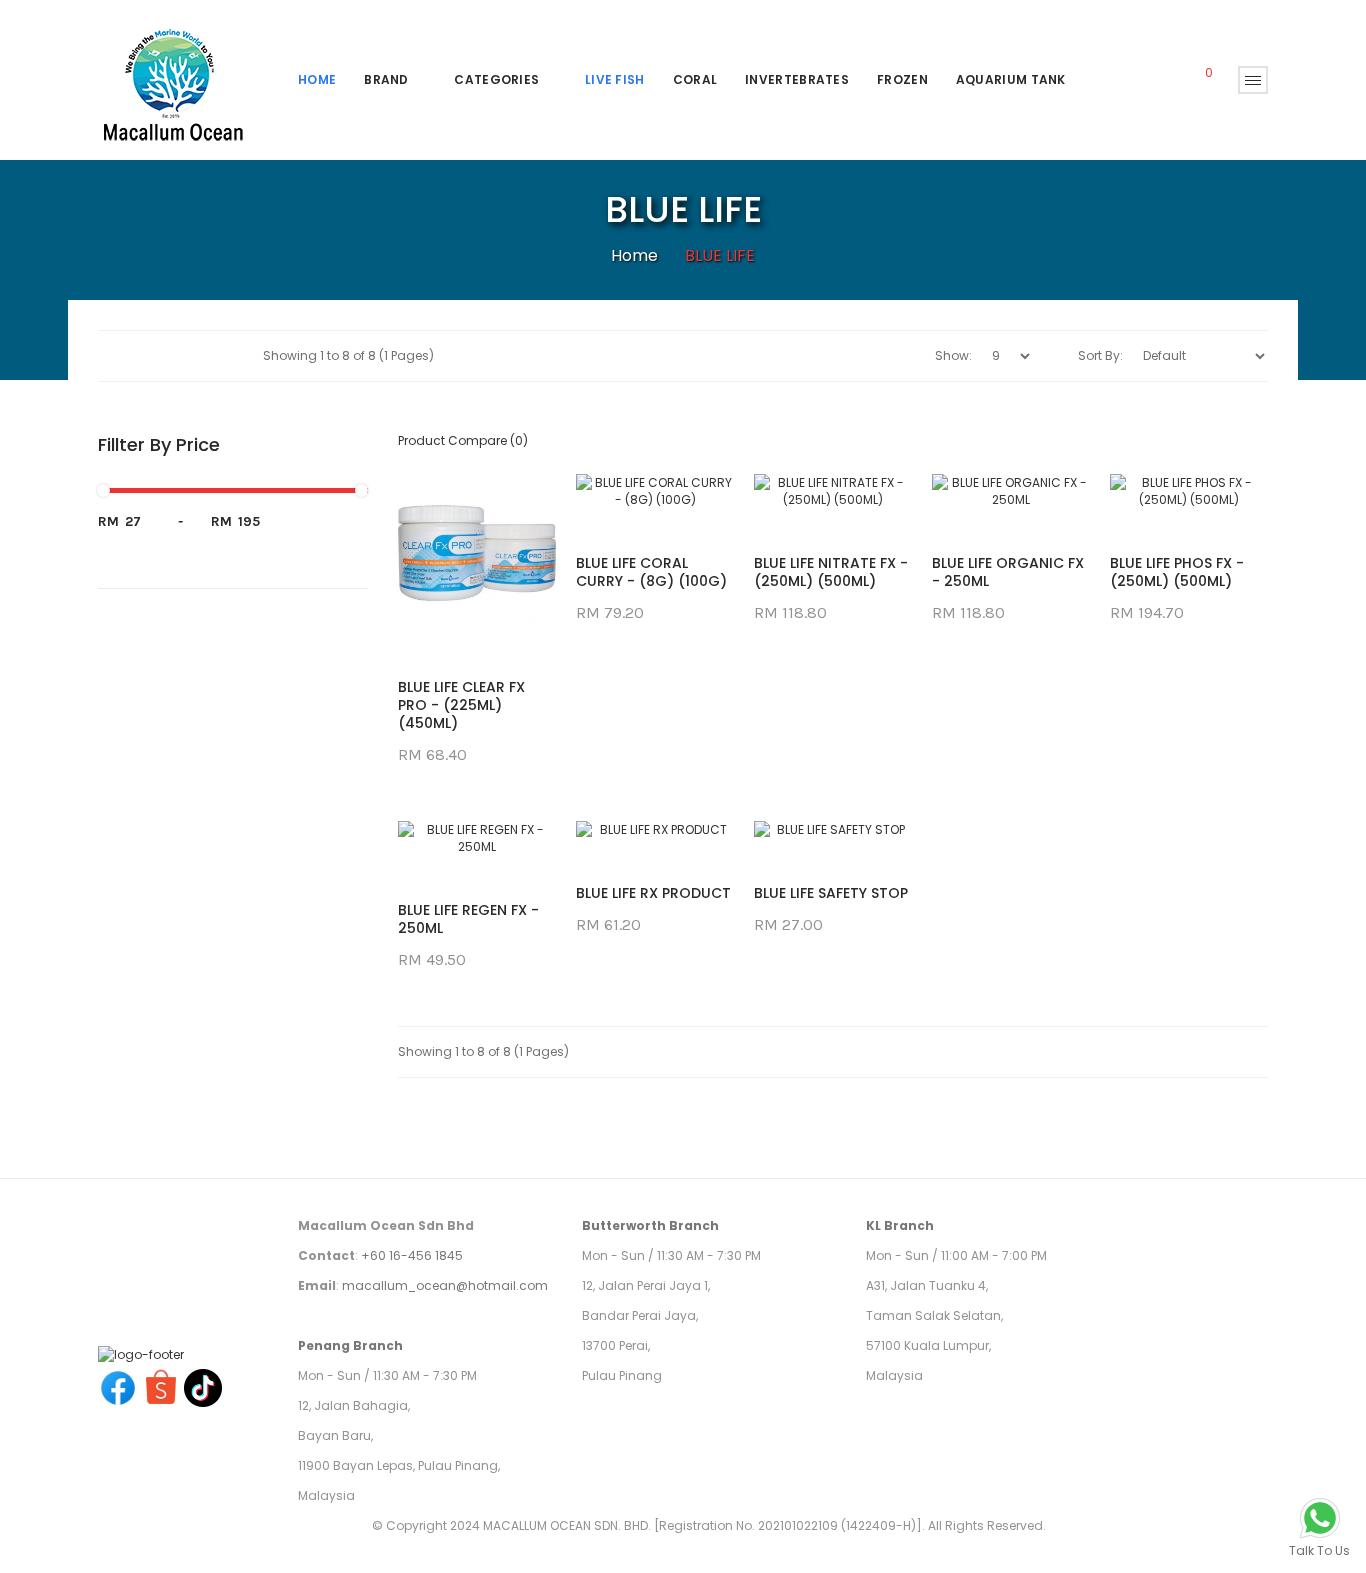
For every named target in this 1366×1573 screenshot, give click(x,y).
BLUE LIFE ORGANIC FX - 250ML (1008, 572)
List (226, 356)
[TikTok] (203, 1386)
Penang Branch (350, 1345)
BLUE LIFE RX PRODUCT (653, 893)
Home (634, 255)
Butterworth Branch (650, 1225)
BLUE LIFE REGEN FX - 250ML (468, 919)
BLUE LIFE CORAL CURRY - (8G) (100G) (651, 572)
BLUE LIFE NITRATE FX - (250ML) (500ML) (831, 572)
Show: (953, 355)
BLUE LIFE (720, 255)
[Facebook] (118, 1386)
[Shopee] (161, 1386)
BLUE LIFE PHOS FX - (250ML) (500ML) (1177, 572)
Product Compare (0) (463, 440)
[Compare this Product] (526, 595)
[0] (1195, 80)
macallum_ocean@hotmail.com (445, 1285)
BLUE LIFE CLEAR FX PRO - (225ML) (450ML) (461, 705)
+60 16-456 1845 (412, 1255)
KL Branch (900, 1225)
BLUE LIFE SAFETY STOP (831, 893)
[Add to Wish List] (476, 595)
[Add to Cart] (427, 595)
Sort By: (1100, 355)
